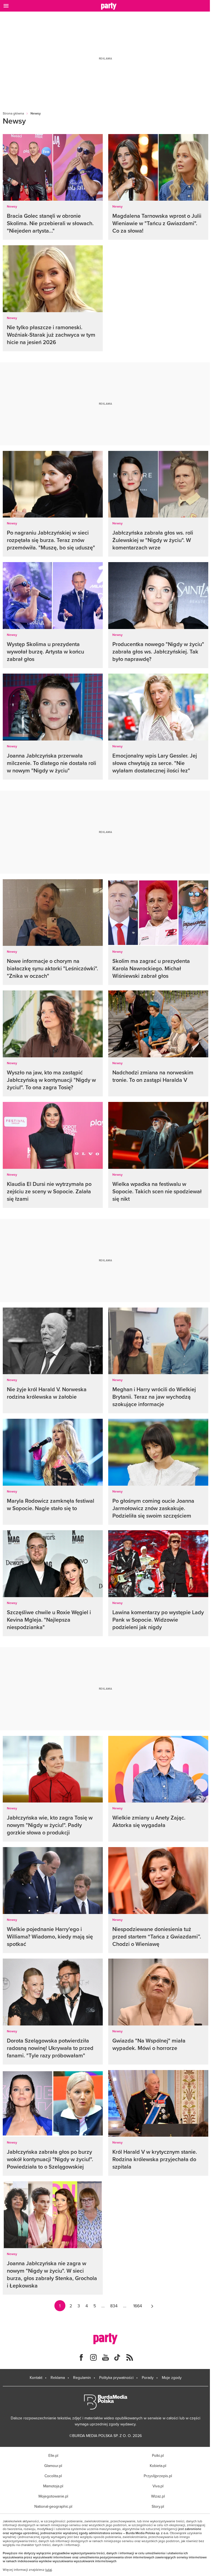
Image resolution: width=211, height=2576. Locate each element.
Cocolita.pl (53, 2476)
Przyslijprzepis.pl (158, 2476)
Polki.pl (158, 2455)
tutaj (49, 2570)
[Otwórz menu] (6, 6)
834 (114, 2306)
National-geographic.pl (53, 2506)
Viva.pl (158, 2486)
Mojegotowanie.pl (53, 2496)
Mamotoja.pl (53, 2486)
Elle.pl (53, 2455)
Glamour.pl (53, 2466)
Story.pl (158, 2506)
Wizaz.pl (158, 2496)
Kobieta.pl (158, 2466)
